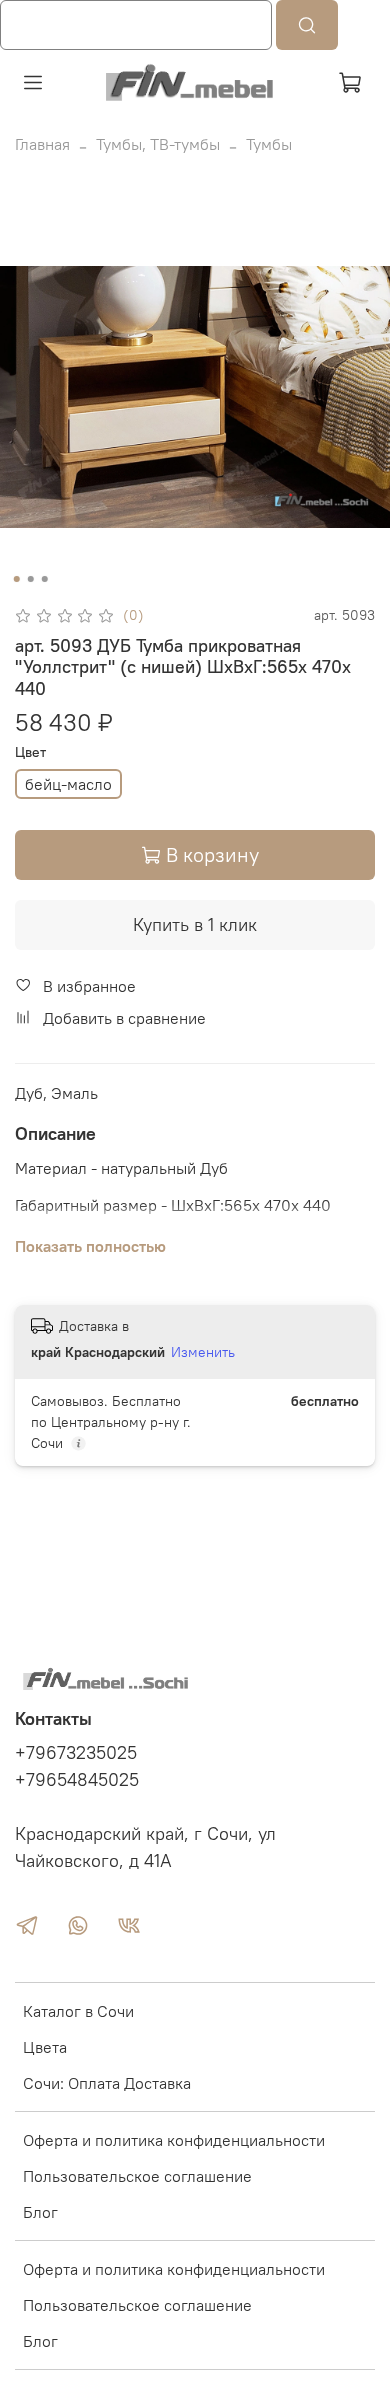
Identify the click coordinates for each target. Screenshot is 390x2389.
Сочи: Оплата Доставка (107, 2083)
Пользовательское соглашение (137, 2176)
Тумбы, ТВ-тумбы (158, 144)
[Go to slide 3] (45, 579)
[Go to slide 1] (17, 579)
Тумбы (269, 144)
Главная (42, 144)
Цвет (30, 752)
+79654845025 (77, 1780)
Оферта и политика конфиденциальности (174, 2140)
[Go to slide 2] (31, 579)
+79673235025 (76, 1753)
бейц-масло (68, 784)
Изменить (203, 1352)
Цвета (45, 2047)
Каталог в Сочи (78, 2011)
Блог (40, 2212)
